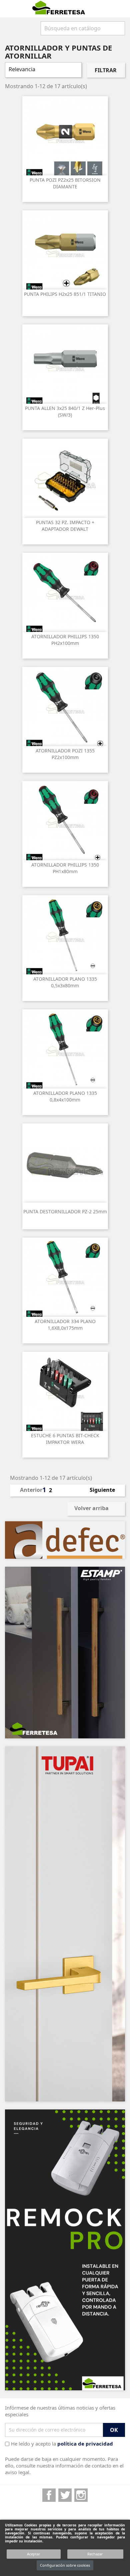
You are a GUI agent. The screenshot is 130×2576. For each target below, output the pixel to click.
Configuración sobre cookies (65, 2565)
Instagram (81, 2495)
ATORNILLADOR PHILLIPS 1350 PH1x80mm (65, 868)
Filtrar (106, 70)
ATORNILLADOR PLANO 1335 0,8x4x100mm (65, 1096)
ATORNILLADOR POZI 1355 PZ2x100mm (65, 754)
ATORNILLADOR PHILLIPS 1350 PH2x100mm (65, 640)
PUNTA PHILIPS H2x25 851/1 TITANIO (65, 294)
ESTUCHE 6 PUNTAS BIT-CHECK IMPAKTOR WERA (65, 1439)
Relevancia (42, 70)
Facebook (49, 2495)
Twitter (65, 2495)
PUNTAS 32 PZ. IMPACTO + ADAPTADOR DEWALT (65, 526)
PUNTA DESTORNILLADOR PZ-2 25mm (65, 1211)
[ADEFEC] (65, 1540)
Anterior (27, 1490)
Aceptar (34, 2554)
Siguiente (105, 1490)
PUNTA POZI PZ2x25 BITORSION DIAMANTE (65, 183)
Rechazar (95, 2554)
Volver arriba (96, 1509)
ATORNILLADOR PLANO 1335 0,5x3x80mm (65, 982)
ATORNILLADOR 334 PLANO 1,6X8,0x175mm (65, 1325)
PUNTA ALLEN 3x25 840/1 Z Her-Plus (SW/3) (65, 411)
